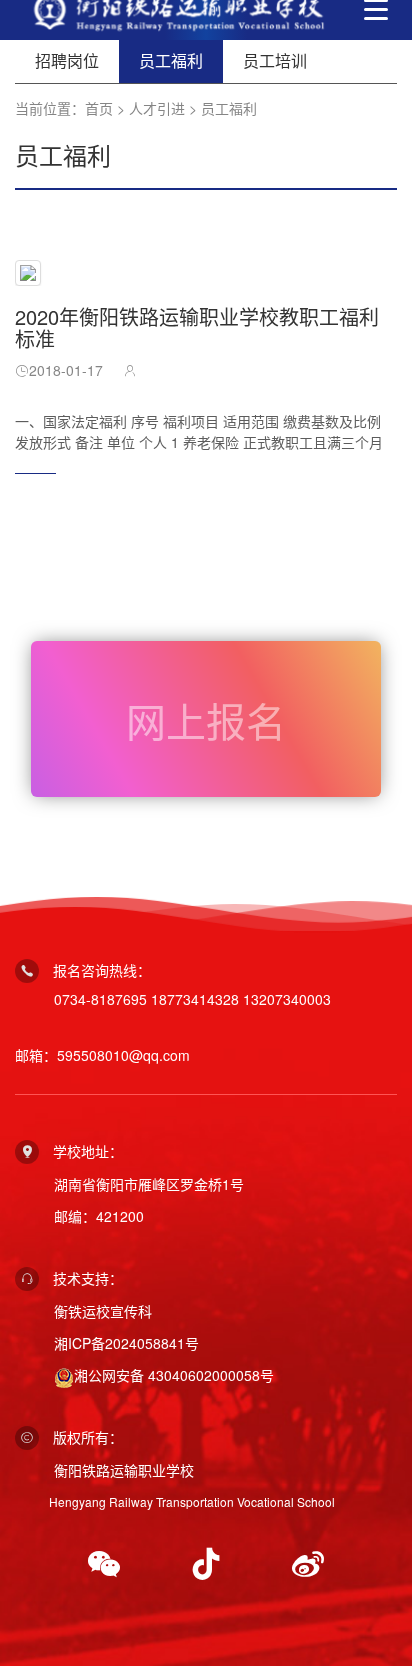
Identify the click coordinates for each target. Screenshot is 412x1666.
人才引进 (157, 108)
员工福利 (229, 108)
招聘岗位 (67, 60)
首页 (99, 108)
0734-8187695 (100, 999)
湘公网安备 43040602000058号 (174, 1375)
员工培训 (275, 60)
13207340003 (287, 999)
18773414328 (195, 999)
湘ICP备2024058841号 (126, 1343)
